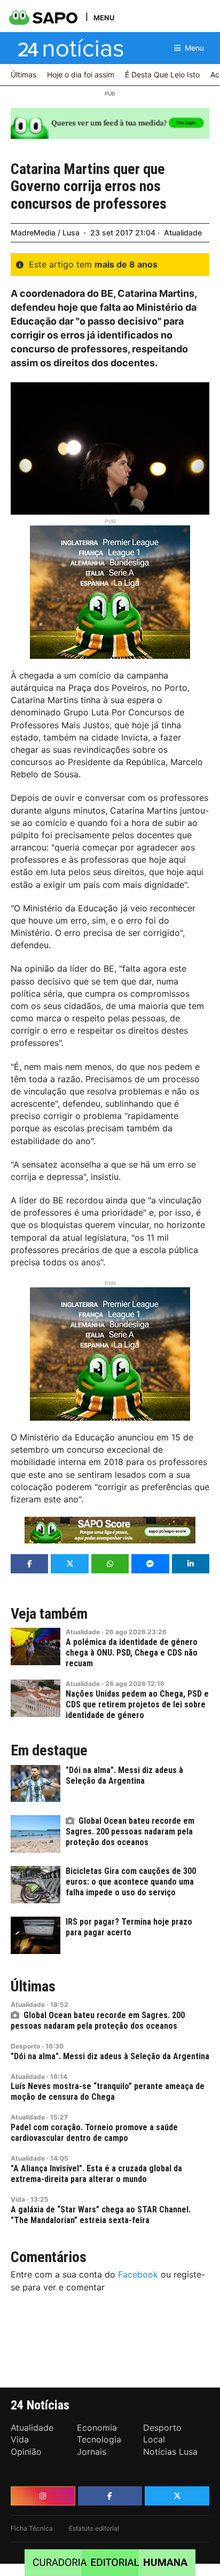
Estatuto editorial (94, 2528)
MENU (104, 17)
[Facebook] (110, 2496)
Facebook (138, 2274)
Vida (18, 2199)
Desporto (25, 2046)
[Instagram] (43, 2496)
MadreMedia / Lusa (45, 233)
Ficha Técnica (32, 2528)
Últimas (33, 1987)
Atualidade (183, 233)
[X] (177, 2496)
